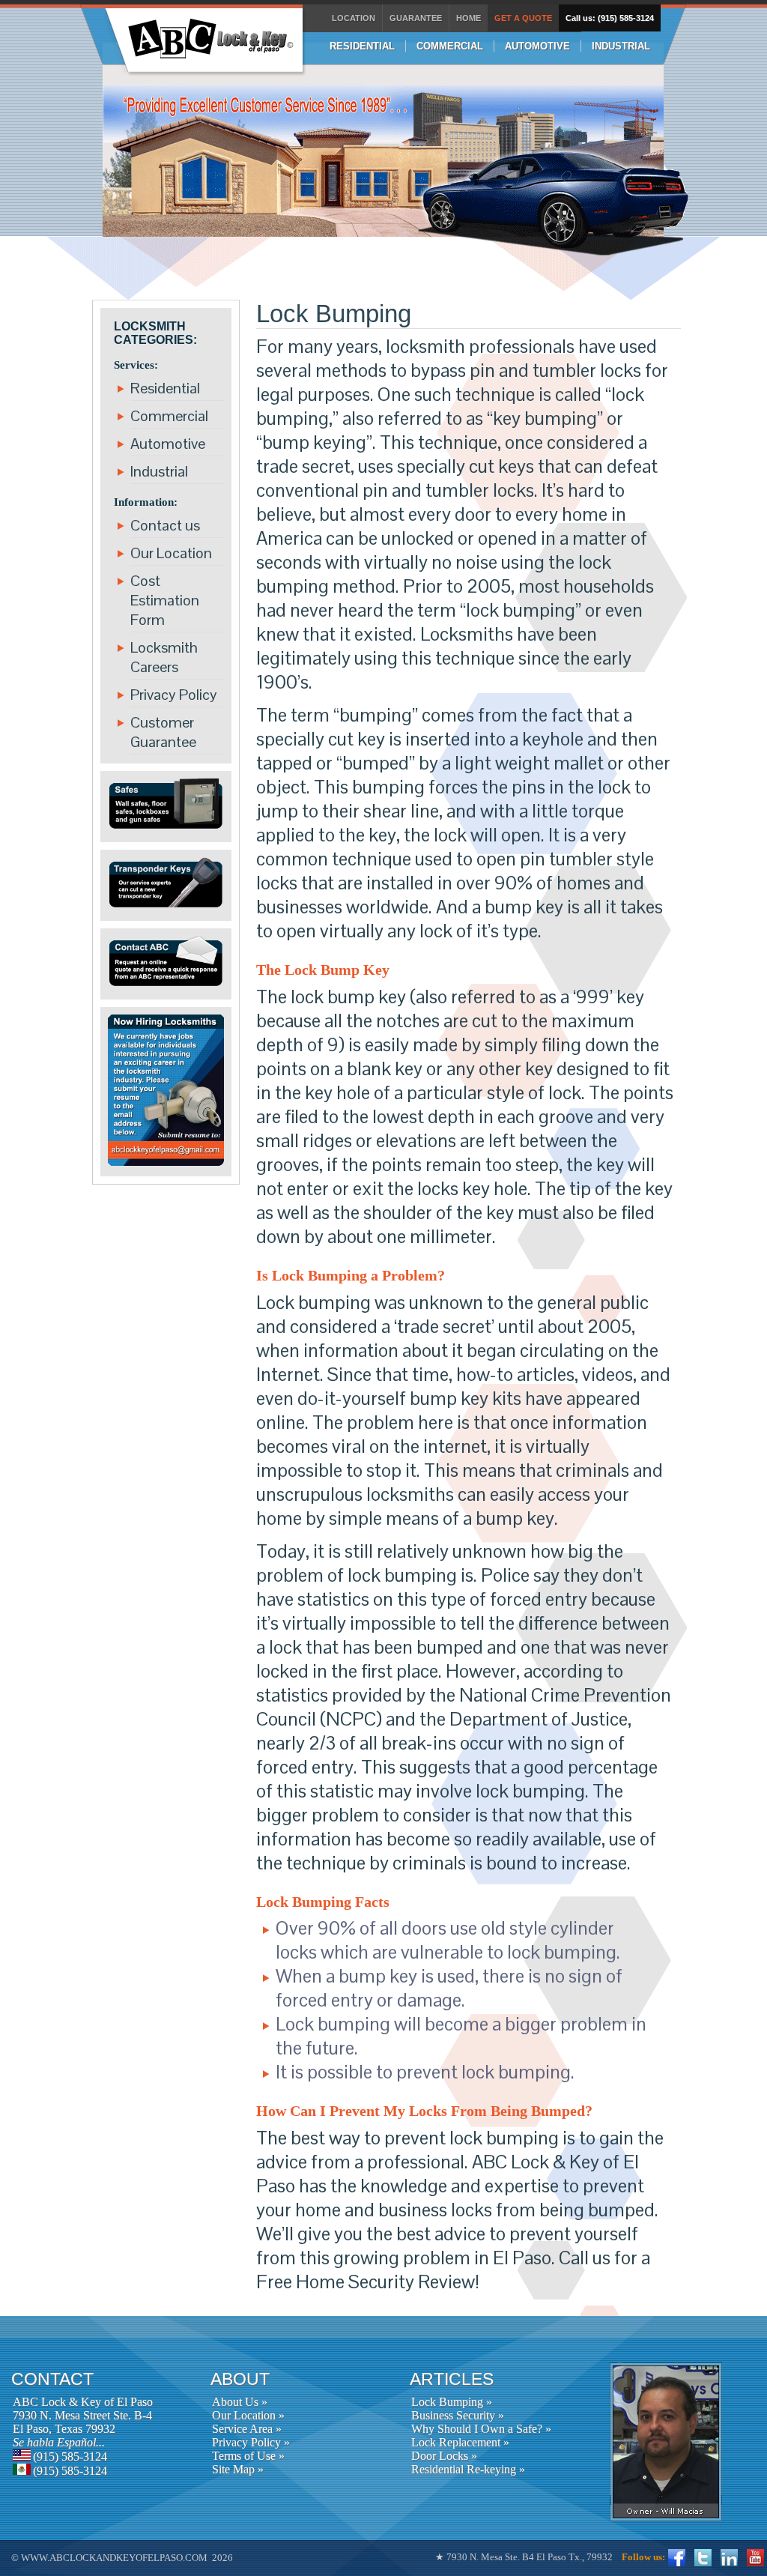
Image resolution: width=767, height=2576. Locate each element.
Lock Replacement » (460, 2442)
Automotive (168, 444)
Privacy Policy (174, 695)
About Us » (240, 2402)
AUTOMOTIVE (537, 46)
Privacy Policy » (251, 2442)
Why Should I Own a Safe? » (481, 2429)
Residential (165, 388)
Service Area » (247, 2429)
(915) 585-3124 (70, 2456)
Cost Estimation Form (165, 600)
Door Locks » (444, 2456)
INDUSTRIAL (621, 46)
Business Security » (458, 2415)
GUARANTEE (416, 18)
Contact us (165, 525)
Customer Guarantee (163, 732)
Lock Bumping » (452, 2402)
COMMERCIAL (450, 46)
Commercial (169, 416)
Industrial (159, 471)
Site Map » (238, 2469)
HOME (469, 18)
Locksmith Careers (164, 657)
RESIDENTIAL (362, 46)
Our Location (171, 553)
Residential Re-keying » (468, 2469)
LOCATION (354, 18)
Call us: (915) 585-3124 (610, 18)
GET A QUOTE (523, 18)
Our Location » (248, 2415)
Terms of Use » (248, 2456)
